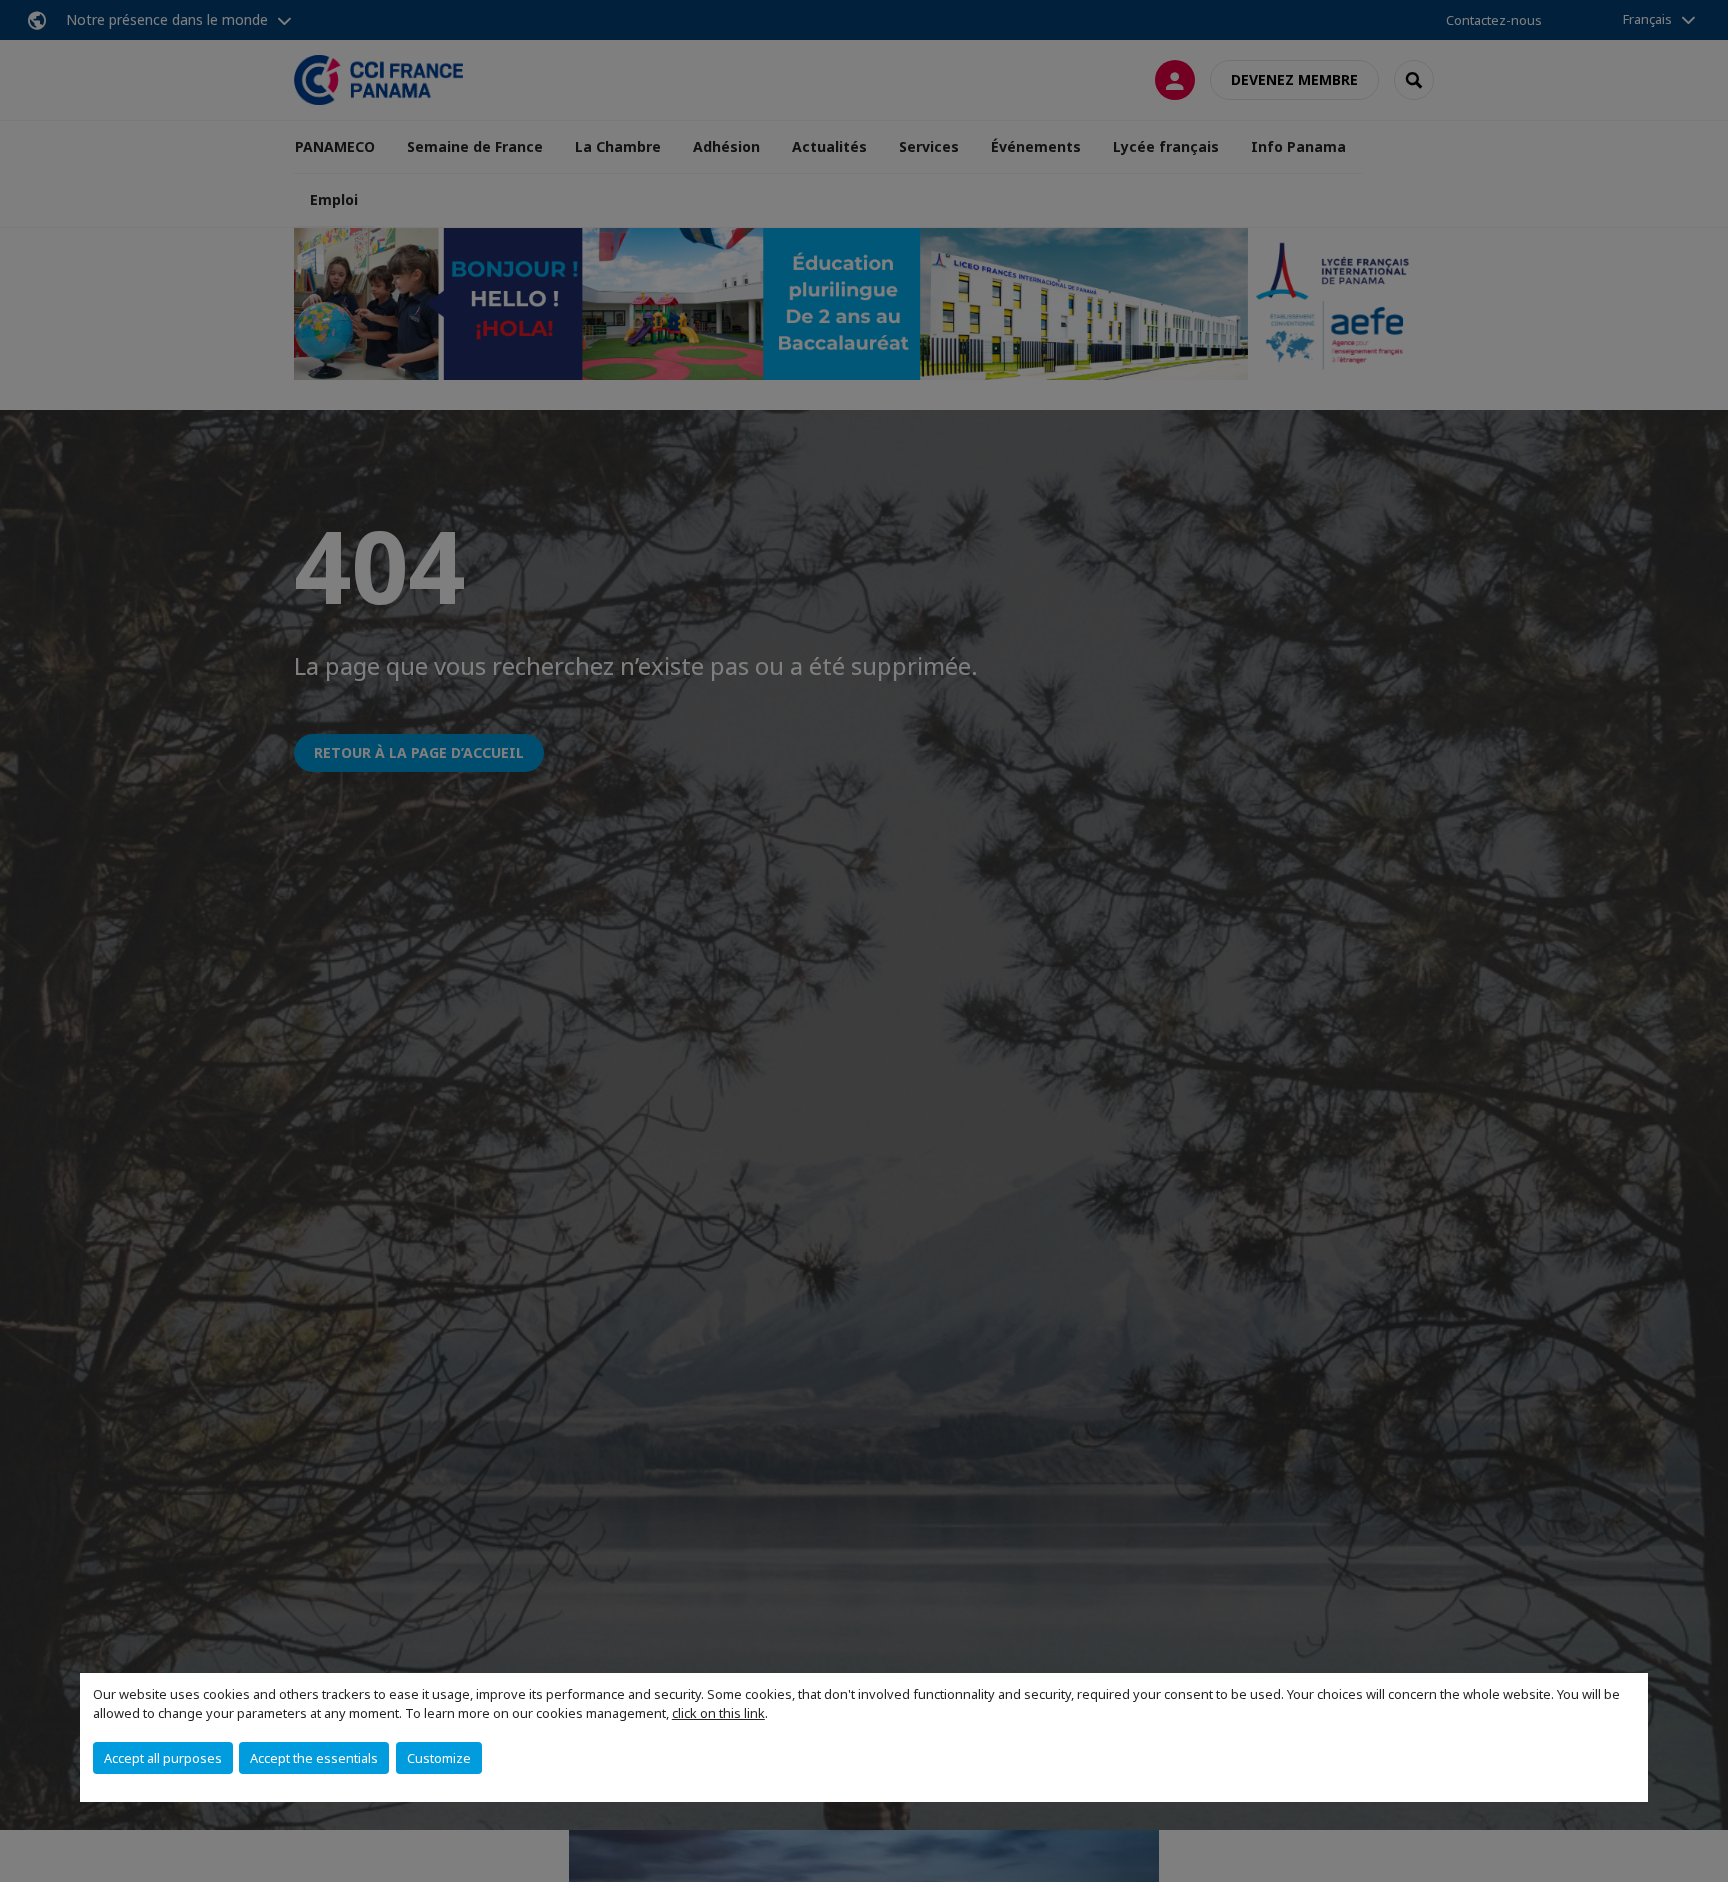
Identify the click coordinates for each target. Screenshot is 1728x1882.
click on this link (718, 1713)
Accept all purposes (163, 1758)
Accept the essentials (314, 1758)
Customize (439, 1758)
